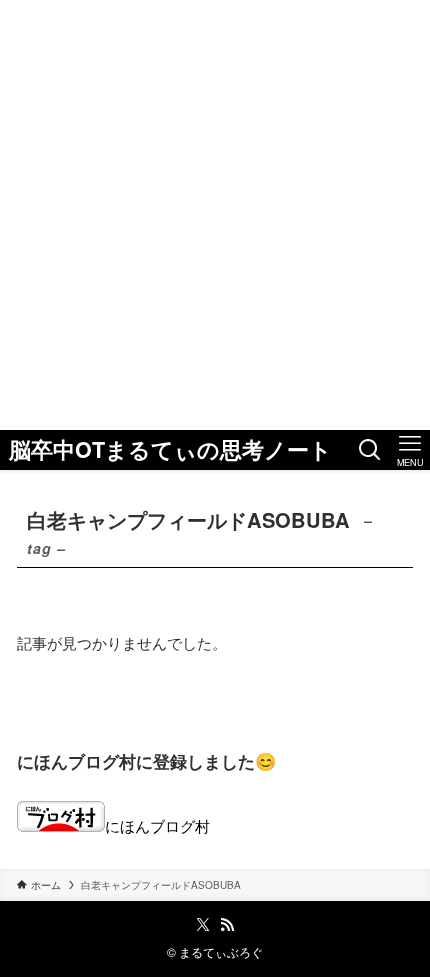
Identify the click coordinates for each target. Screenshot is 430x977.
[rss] (227, 925)
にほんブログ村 (157, 825)
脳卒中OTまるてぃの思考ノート (170, 450)
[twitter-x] (203, 925)
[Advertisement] (215, 215)
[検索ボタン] (370, 450)
